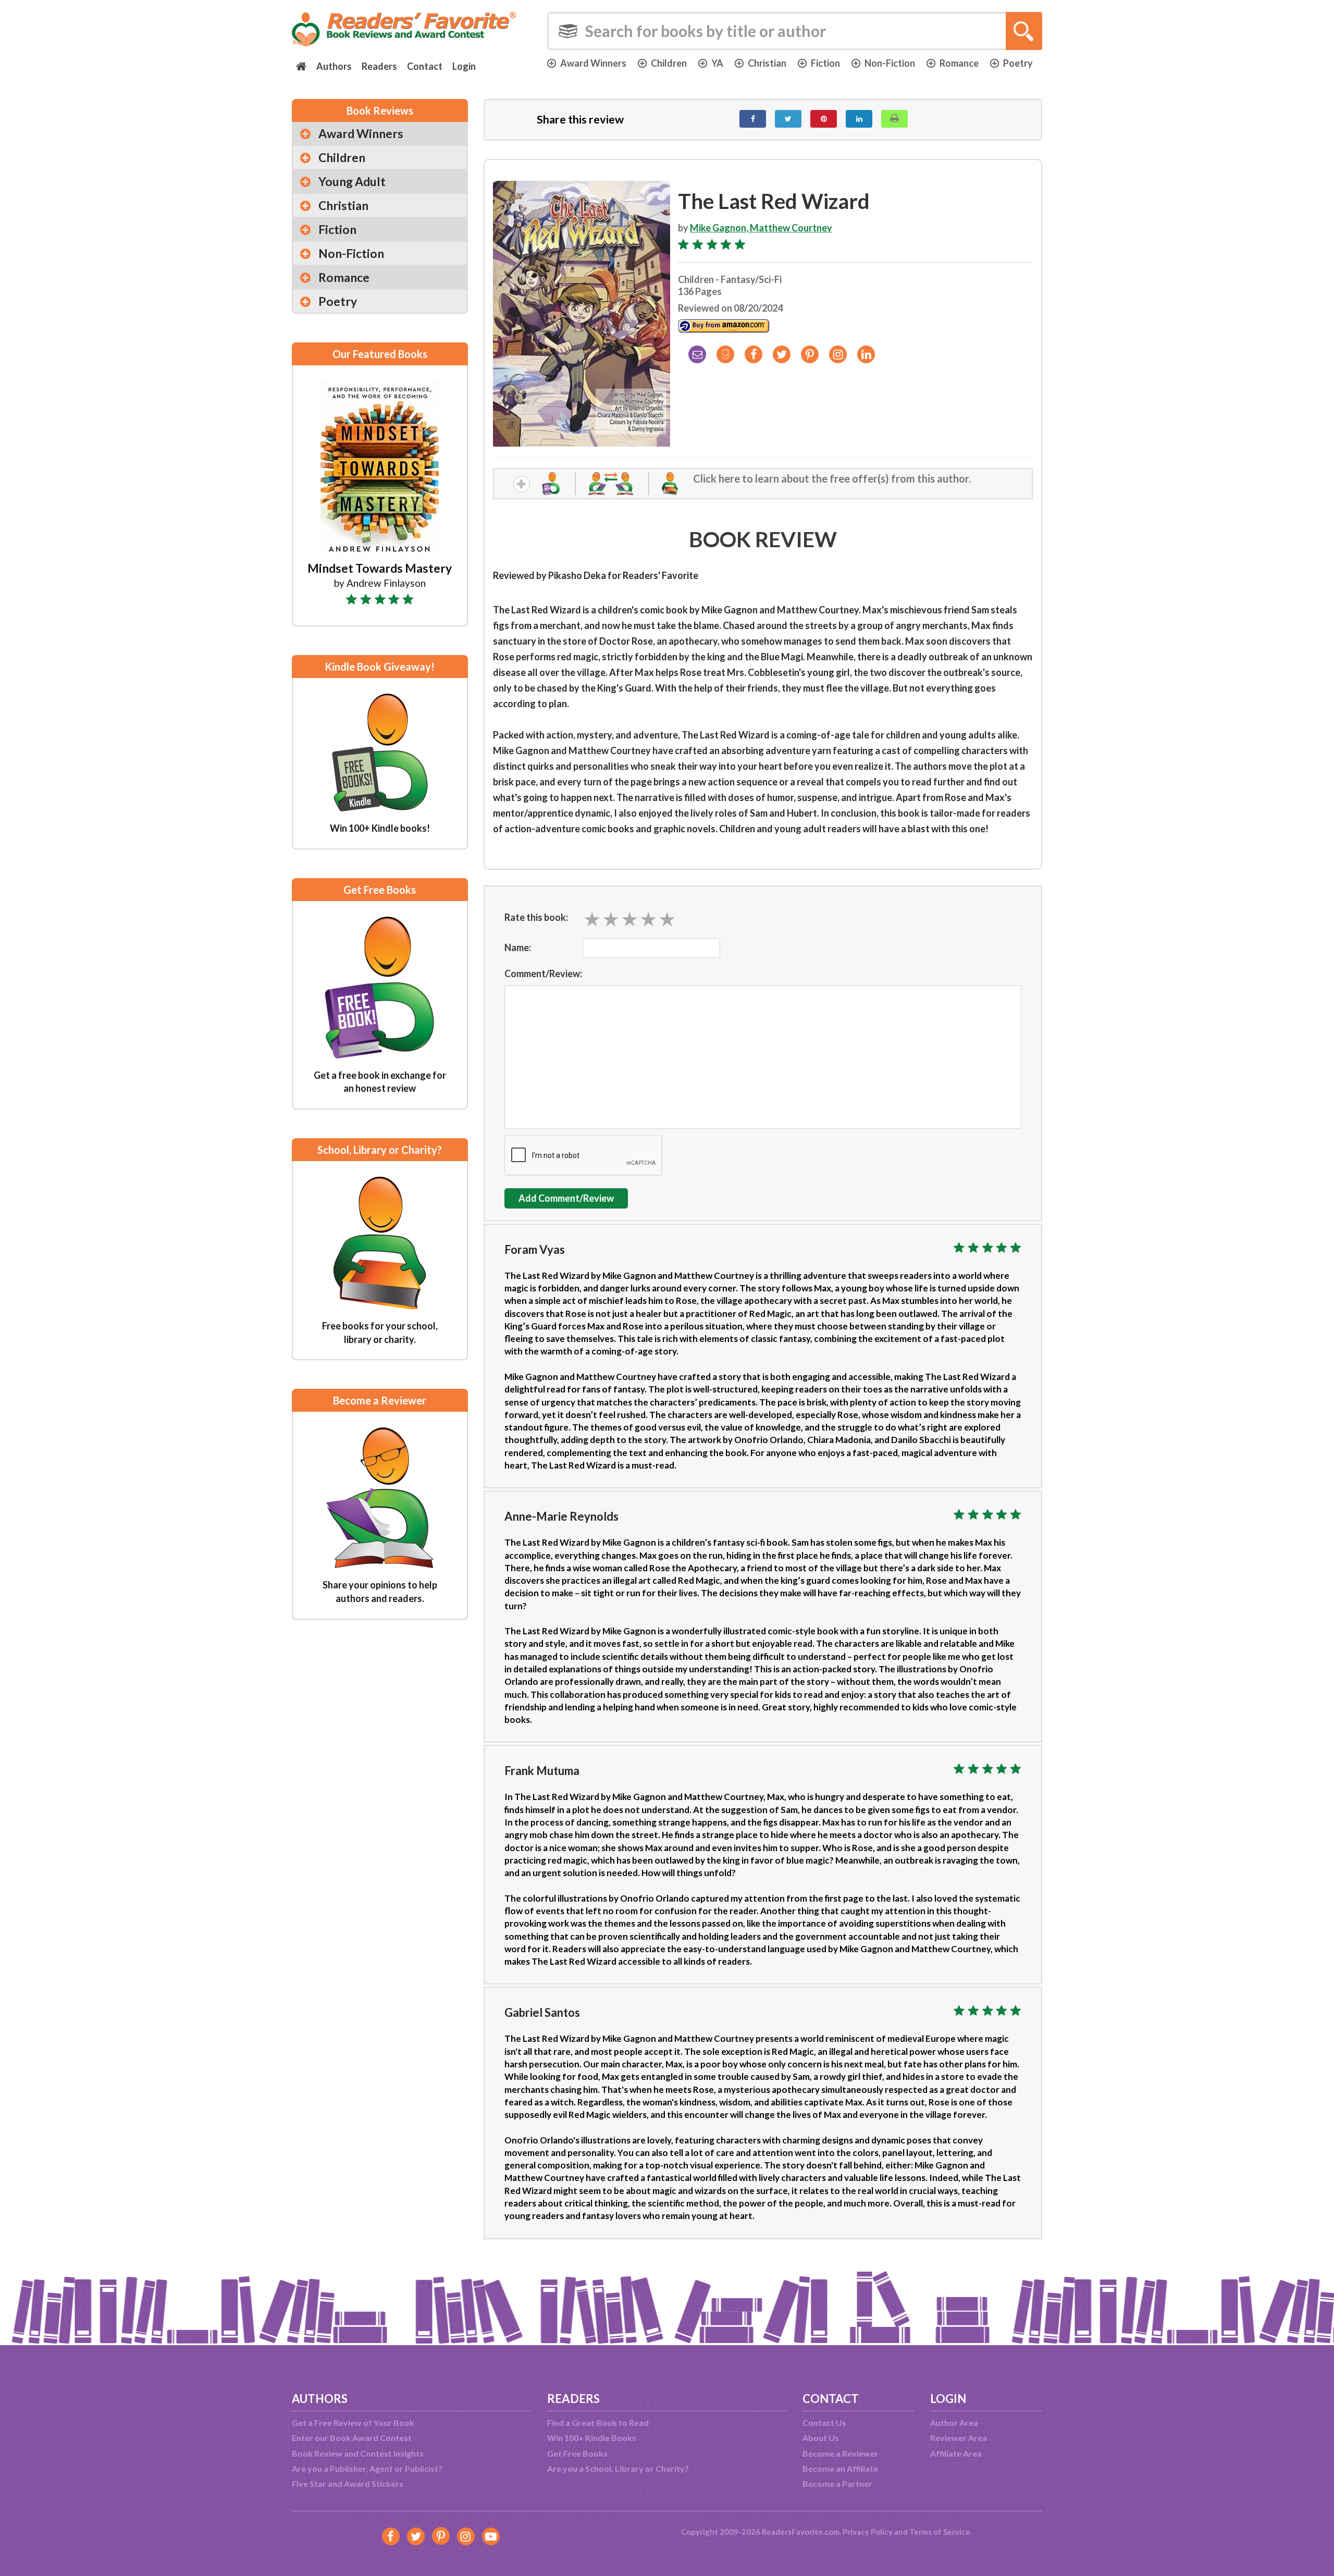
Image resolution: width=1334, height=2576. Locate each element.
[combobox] (795, 31)
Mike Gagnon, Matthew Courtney (761, 228)
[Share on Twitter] (788, 119)
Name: (518, 947)
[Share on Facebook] (753, 119)
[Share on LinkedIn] (859, 119)
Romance (959, 63)
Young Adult (352, 181)
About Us (821, 2438)
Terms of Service (940, 2532)
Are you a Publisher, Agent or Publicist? (367, 2468)
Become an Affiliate (840, 2468)
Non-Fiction (890, 63)
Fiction (825, 63)
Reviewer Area (959, 2438)
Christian (767, 63)
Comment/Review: (543, 973)
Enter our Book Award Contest (352, 2438)
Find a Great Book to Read (598, 2423)
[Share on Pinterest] (824, 119)
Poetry (1018, 63)
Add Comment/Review (566, 1198)
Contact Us (824, 2423)
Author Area (954, 2423)
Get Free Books (577, 2453)
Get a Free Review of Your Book (353, 2423)
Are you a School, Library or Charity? (618, 2468)
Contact (425, 66)
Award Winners (593, 63)
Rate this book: (536, 917)
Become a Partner (837, 2483)
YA (717, 63)
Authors (334, 66)
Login (464, 66)
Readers (379, 66)
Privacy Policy (868, 2532)
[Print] (894, 119)
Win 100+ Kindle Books (592, 2438)
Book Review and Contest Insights (358, 2453)
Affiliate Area (956, 2453)
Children (669, 63)
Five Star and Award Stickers (348, 2483)
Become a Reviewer (841, 2453)
